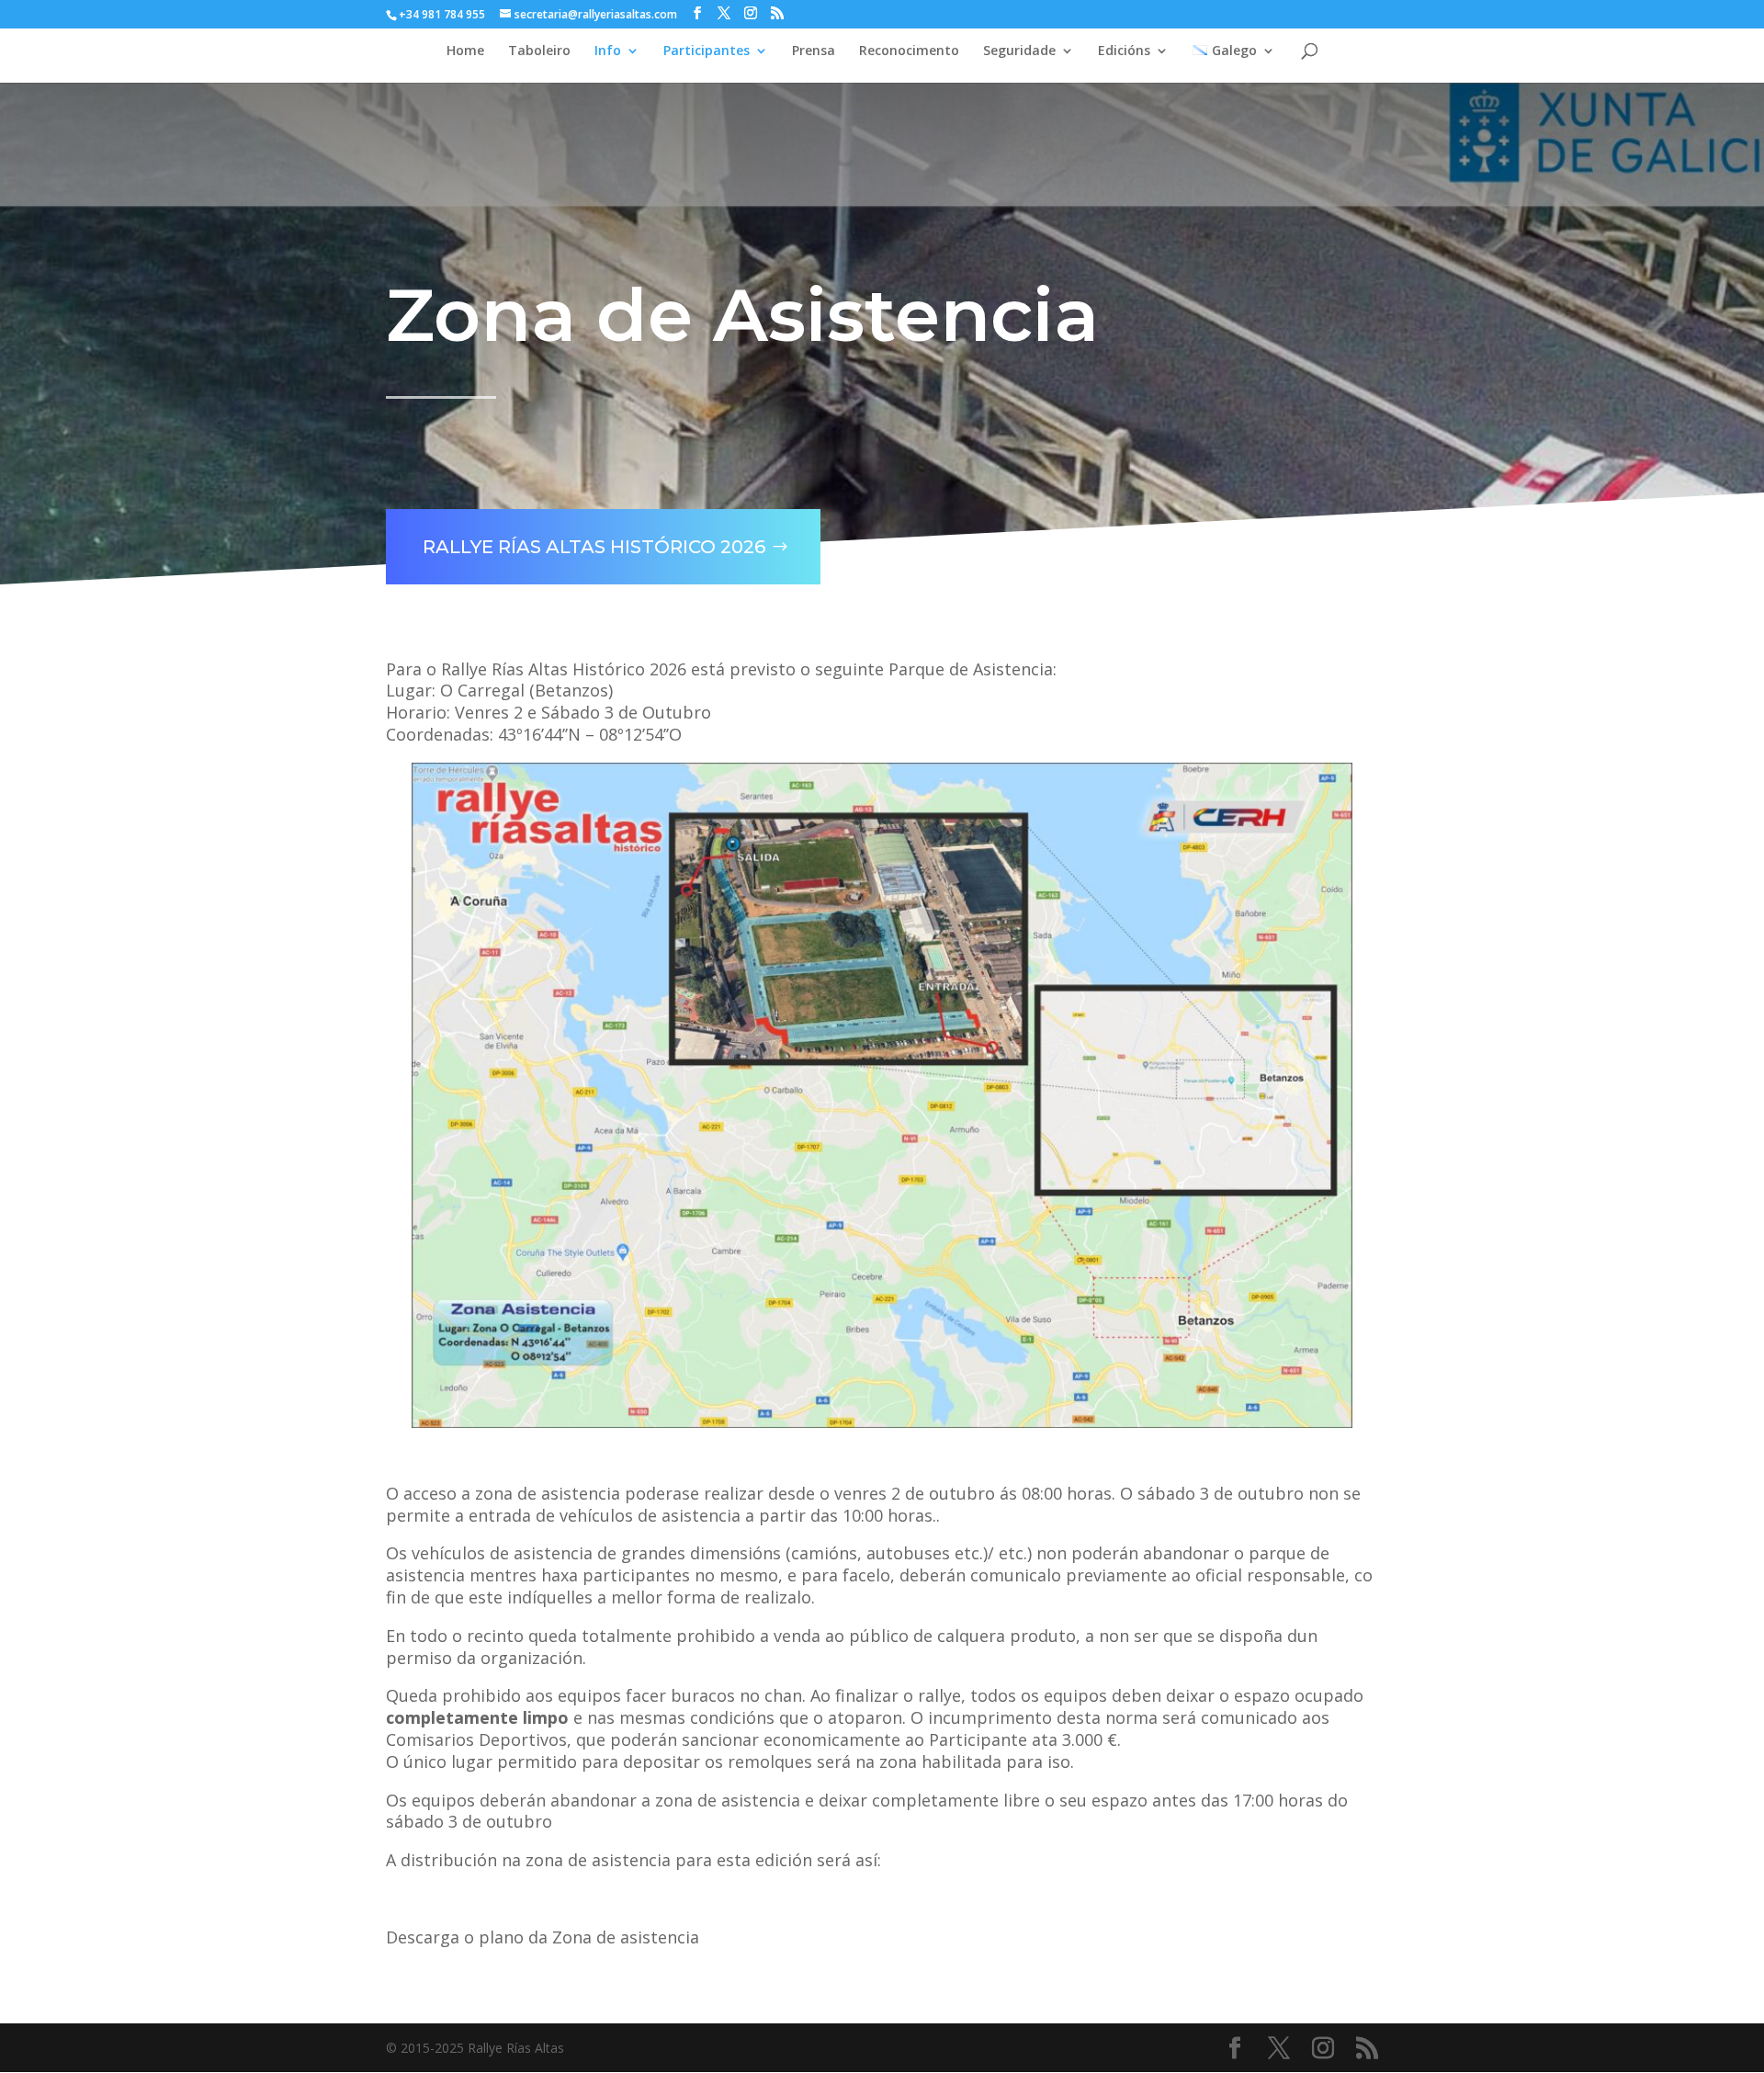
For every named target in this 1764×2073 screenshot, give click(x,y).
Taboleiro (539, 51)
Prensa (814, 51)
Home (465, 51)
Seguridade (1019, 51)
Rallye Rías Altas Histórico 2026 (594, 547)
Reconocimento (909, 51)
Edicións (1124, 51)
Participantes (707, 51)
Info (608, 51)
